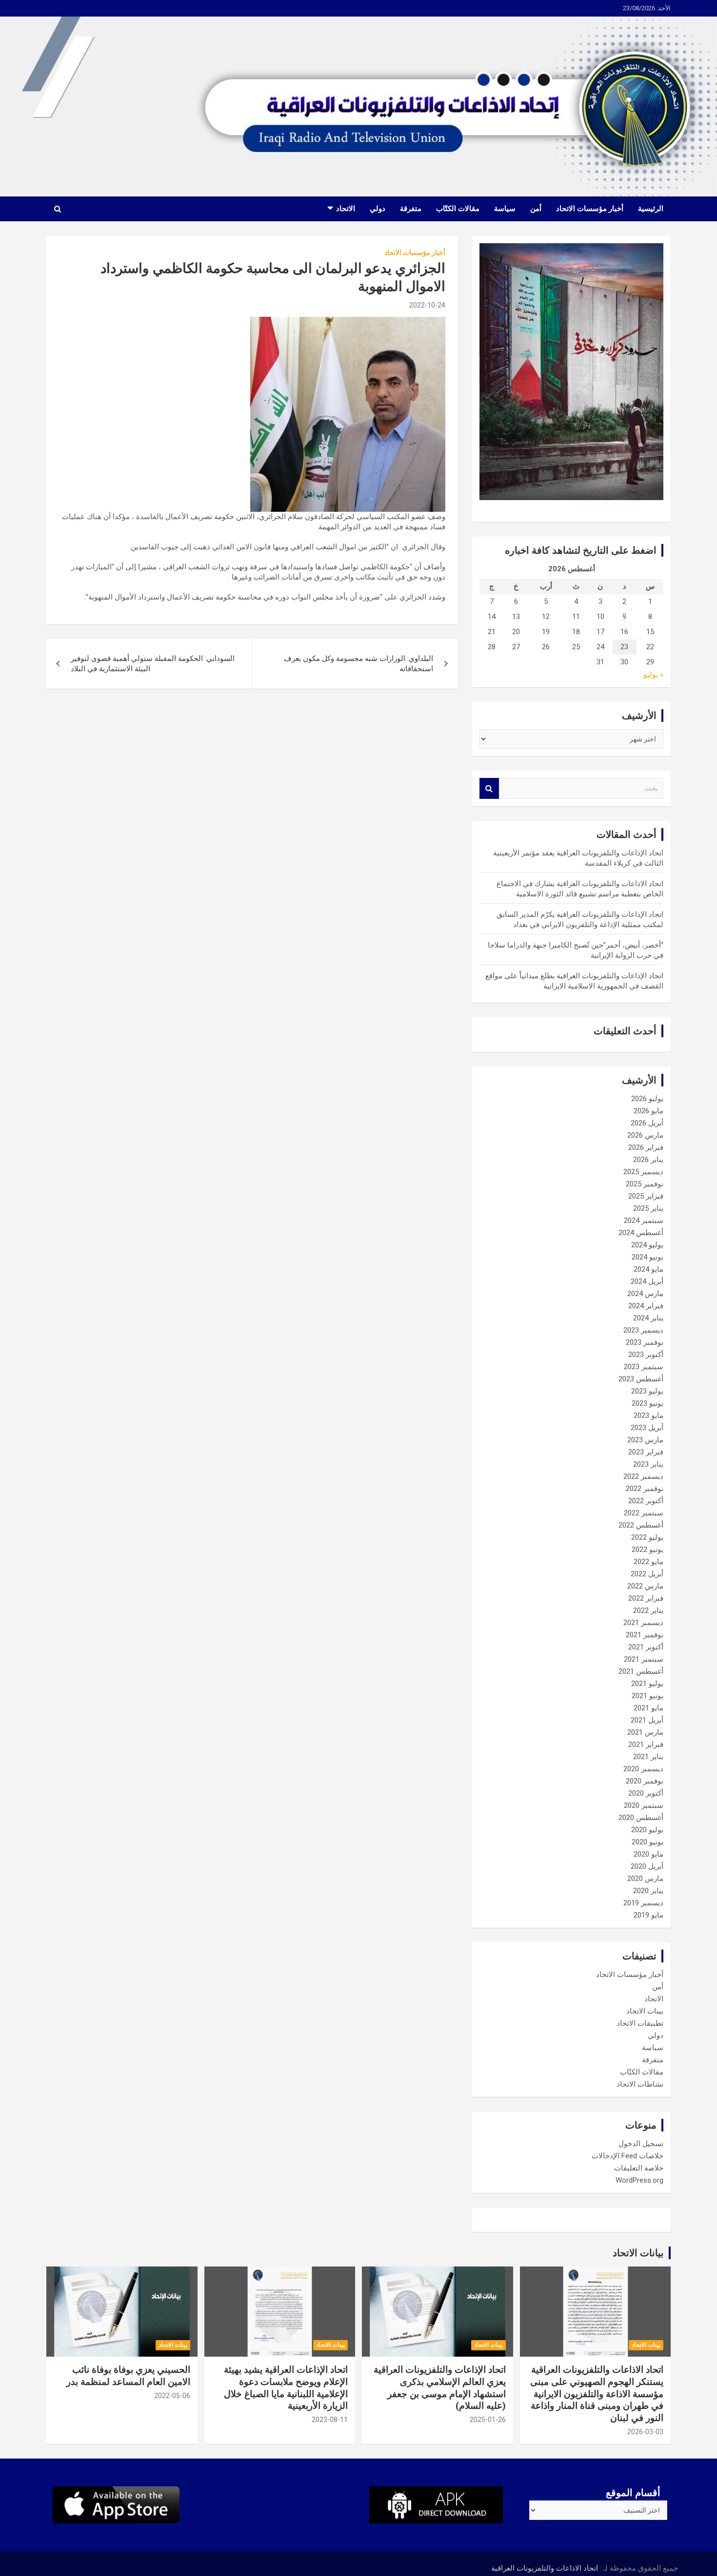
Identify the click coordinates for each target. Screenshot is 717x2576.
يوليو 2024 (647, 1245)
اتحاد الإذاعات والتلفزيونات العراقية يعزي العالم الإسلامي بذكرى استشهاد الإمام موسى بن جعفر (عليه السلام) (440, 2388)
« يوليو (653, 675)
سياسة (505, 209)
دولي (378, 209)
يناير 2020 (648, 1891)
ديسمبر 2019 (643, 1903)
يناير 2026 (648, 1160)
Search (489, 788)
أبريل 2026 (647, 1123)
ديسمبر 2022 (643, 1476)
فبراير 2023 (646, 1452)
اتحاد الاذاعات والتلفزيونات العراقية (545, 2568)
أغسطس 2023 (641, 1379)
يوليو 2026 (647, 1099)
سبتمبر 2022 (644, 1513)
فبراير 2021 (646, 1744)
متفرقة (411, 209)
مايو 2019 (648, 1915)
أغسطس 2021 (641, 1671)
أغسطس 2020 (641, 1818)
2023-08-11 (330, 2420)
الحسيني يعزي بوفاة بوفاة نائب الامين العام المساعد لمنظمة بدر (128, 2376)
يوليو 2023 (647, 1391)
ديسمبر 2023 (643, 1330)
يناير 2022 (648, 1610)
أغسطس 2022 (641, 1525)
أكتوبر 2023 (646, 1355)
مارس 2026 (645, 1135)
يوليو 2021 (647, 1684)
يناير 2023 (648, 1464)
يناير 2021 (648, 1757)
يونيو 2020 (647, 1842)
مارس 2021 (645, 1732)
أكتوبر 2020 (646, 1793)
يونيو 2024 (647, 1257)
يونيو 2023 (647, 1403)
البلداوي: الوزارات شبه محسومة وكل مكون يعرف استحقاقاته (358, 664)
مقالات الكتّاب (458, 209)
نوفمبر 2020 (645, 1781)
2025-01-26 (488, 2420)
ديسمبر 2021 (643, 1623)
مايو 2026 (648, 1111)
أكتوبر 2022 (646, 1501)
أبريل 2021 (647, 1720)
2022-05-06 (172, 2396)
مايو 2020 (648, 1854)
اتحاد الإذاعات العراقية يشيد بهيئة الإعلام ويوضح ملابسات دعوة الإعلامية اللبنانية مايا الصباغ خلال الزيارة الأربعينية (286, 2388)
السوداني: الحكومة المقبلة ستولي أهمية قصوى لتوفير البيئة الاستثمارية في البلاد (153, 664)
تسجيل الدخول (641, 2144)
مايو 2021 (648, 1708)
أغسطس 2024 (641, 1233)
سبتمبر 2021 (644, 1659)
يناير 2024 (648, 1318)
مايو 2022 (648, 1562)
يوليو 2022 (647, 1537)
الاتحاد (346, 209)
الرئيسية (651, 209)
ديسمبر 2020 (643, 1769)
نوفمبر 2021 (645, 1635)
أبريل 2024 (647, 1281)
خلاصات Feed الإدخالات (627, 2156)
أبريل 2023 (647, 1428)
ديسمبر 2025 (643, 1172)
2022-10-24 (427, 305)
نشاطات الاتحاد (640, 2084)
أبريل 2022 (647, 1574)
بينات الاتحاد (645, 2011)
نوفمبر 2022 (645, 1489)
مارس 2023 (645, 1440)
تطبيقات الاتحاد (640, 2023)
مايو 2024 (648, 1269)
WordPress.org (639, 2180)
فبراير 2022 (646, 1598)
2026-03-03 (645, 2432)
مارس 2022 (645, 1586)
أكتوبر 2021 (646, 1647)
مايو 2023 (648, 1415)
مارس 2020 (645, 1879)
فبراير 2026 (646, 1147)
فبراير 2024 (646, 1306)
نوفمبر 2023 (645, 1342)
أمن (536, 209)
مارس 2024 (645, 1294)
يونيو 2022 (647, 1549)
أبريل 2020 (647, 1866)
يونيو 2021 (647, 1696)
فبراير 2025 (646, 1196)
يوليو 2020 (647, 1830)
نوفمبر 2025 (645, 1184)
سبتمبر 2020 (644, 1805)
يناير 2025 (648, 1208)
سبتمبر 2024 (644, 1220)
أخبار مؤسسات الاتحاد (590, 209)
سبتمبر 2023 (644, 1367)
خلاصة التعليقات (639, 2168)
